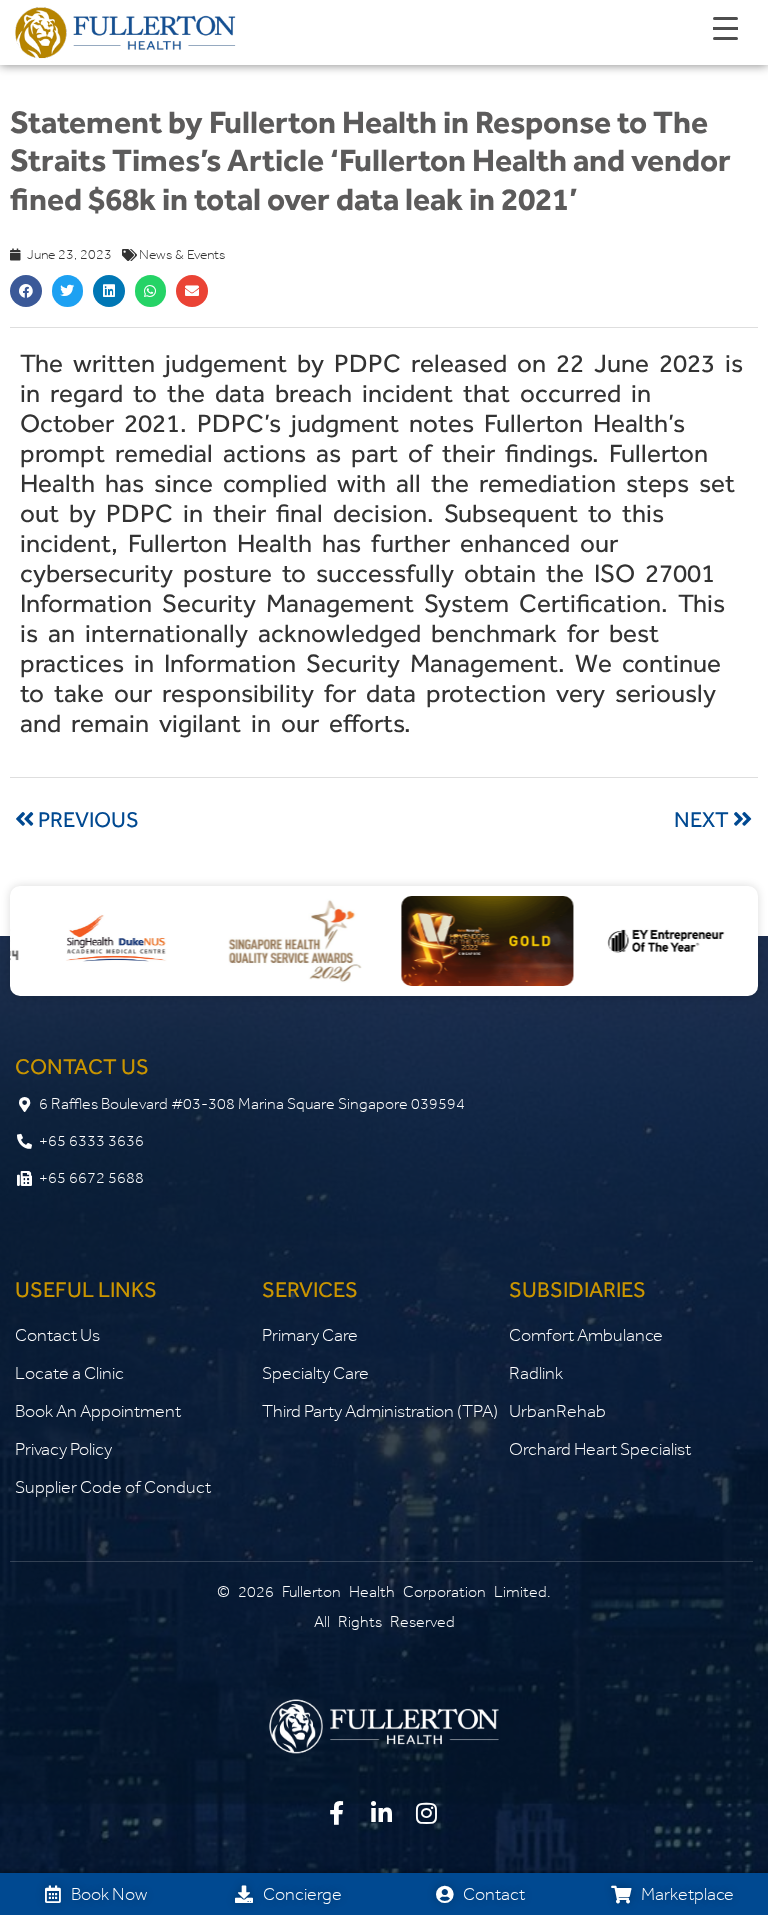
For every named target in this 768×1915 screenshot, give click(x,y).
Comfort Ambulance (586, 1335)
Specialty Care (315, 1373)
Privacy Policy (63, 1449)
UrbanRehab (557, 1411)
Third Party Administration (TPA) (380, 1411)
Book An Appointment (98, 1411)
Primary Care (310, 1335)
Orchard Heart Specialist (600, 1449)
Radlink (536, 1373)
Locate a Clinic (69, 1373)
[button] (26, 291)
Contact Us (57, 1335)
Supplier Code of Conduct (113, 1487)
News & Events (182, 254)
